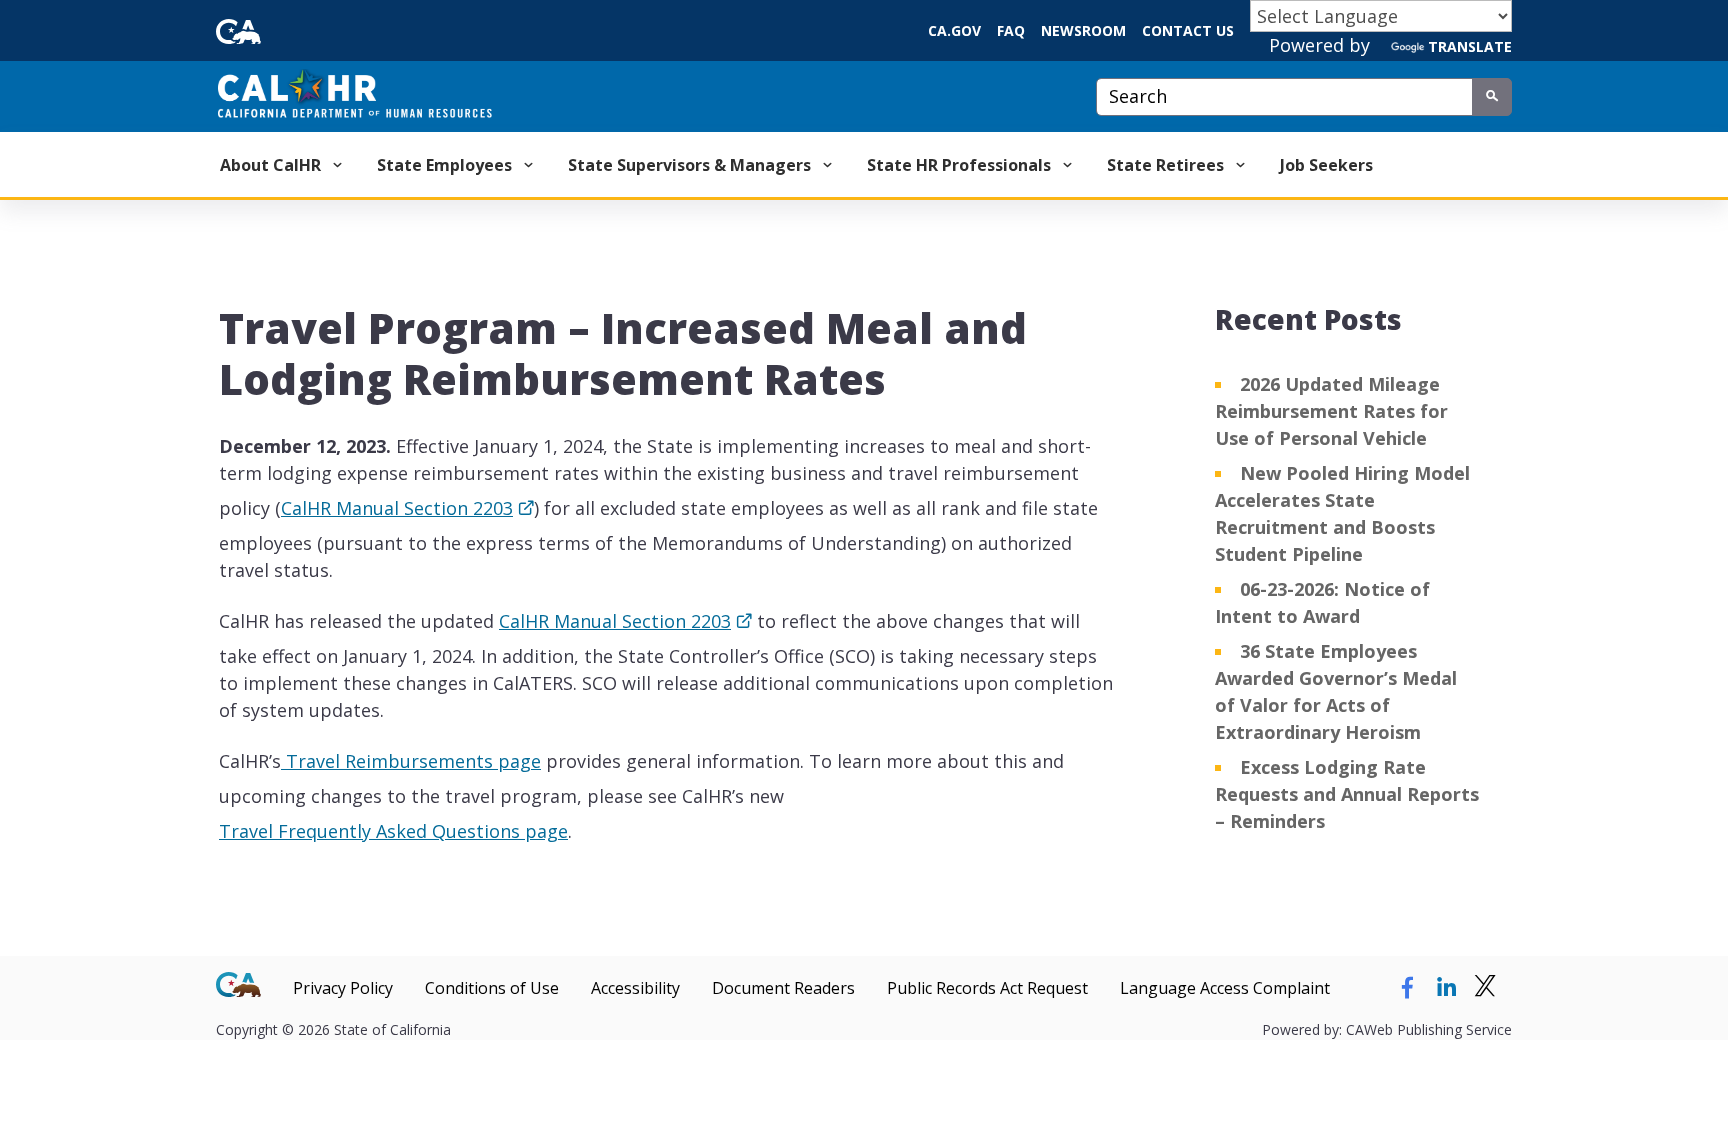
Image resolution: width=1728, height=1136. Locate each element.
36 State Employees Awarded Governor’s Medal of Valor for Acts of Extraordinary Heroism (1336, 691)
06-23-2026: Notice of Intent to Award (1322, 602)
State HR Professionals (961, 165)
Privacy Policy (343, 988)
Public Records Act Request (987, 988)
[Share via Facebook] (1407, 988)
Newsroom (1083, 30)
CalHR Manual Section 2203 (397, 513)
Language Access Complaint (1225, 988)
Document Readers (783, 988)
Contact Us (1188, 30)
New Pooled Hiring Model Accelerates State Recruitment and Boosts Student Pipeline (1342, 513)
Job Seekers (1326, 165)
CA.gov (954, 30)
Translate (1470, 46)
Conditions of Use (492, 988)
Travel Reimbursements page (411, 766)
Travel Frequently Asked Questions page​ (393, 836)
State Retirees (1167, 165)
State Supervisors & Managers (691, 165)
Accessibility (635, 988)
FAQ (1011, 30)
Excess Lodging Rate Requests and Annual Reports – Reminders (1347, 794)
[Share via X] (1485, 988)
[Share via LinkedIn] (1446, 988)
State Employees (446, 165)
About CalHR (272, 165)
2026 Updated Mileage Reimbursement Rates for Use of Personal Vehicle (1331, 411)
